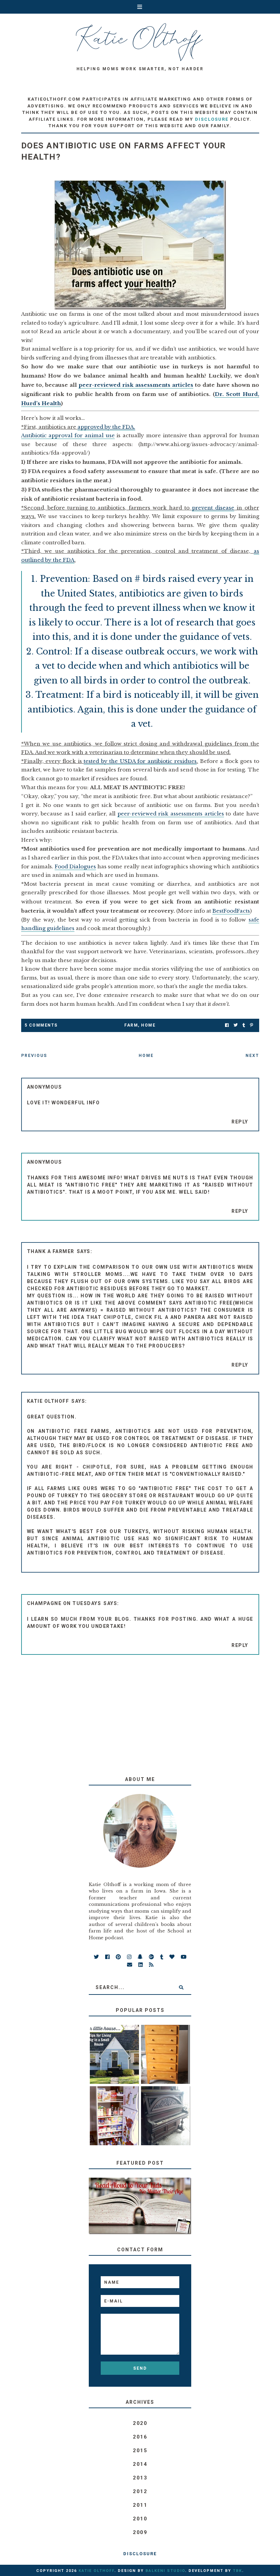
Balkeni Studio (165, 2571)
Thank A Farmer (51, 1251)
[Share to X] (236, 1025)
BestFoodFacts (231, 911)
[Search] (181, 1987)
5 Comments (41, 1025)
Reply (240, 1122)
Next (252, 1056)
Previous (34, 1056)
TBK (237, 2571)
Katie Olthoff (48, 1401)
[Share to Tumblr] (244, 1025)
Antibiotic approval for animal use (68, 435)
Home (148, 1025)
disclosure (212, 119)
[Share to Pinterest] (251, 1025)
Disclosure (140, 2554)
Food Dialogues (75, 866)
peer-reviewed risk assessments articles (136, 385)
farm (131, 1025)
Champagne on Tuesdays (64, 1603)
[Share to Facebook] (227, 1025)
